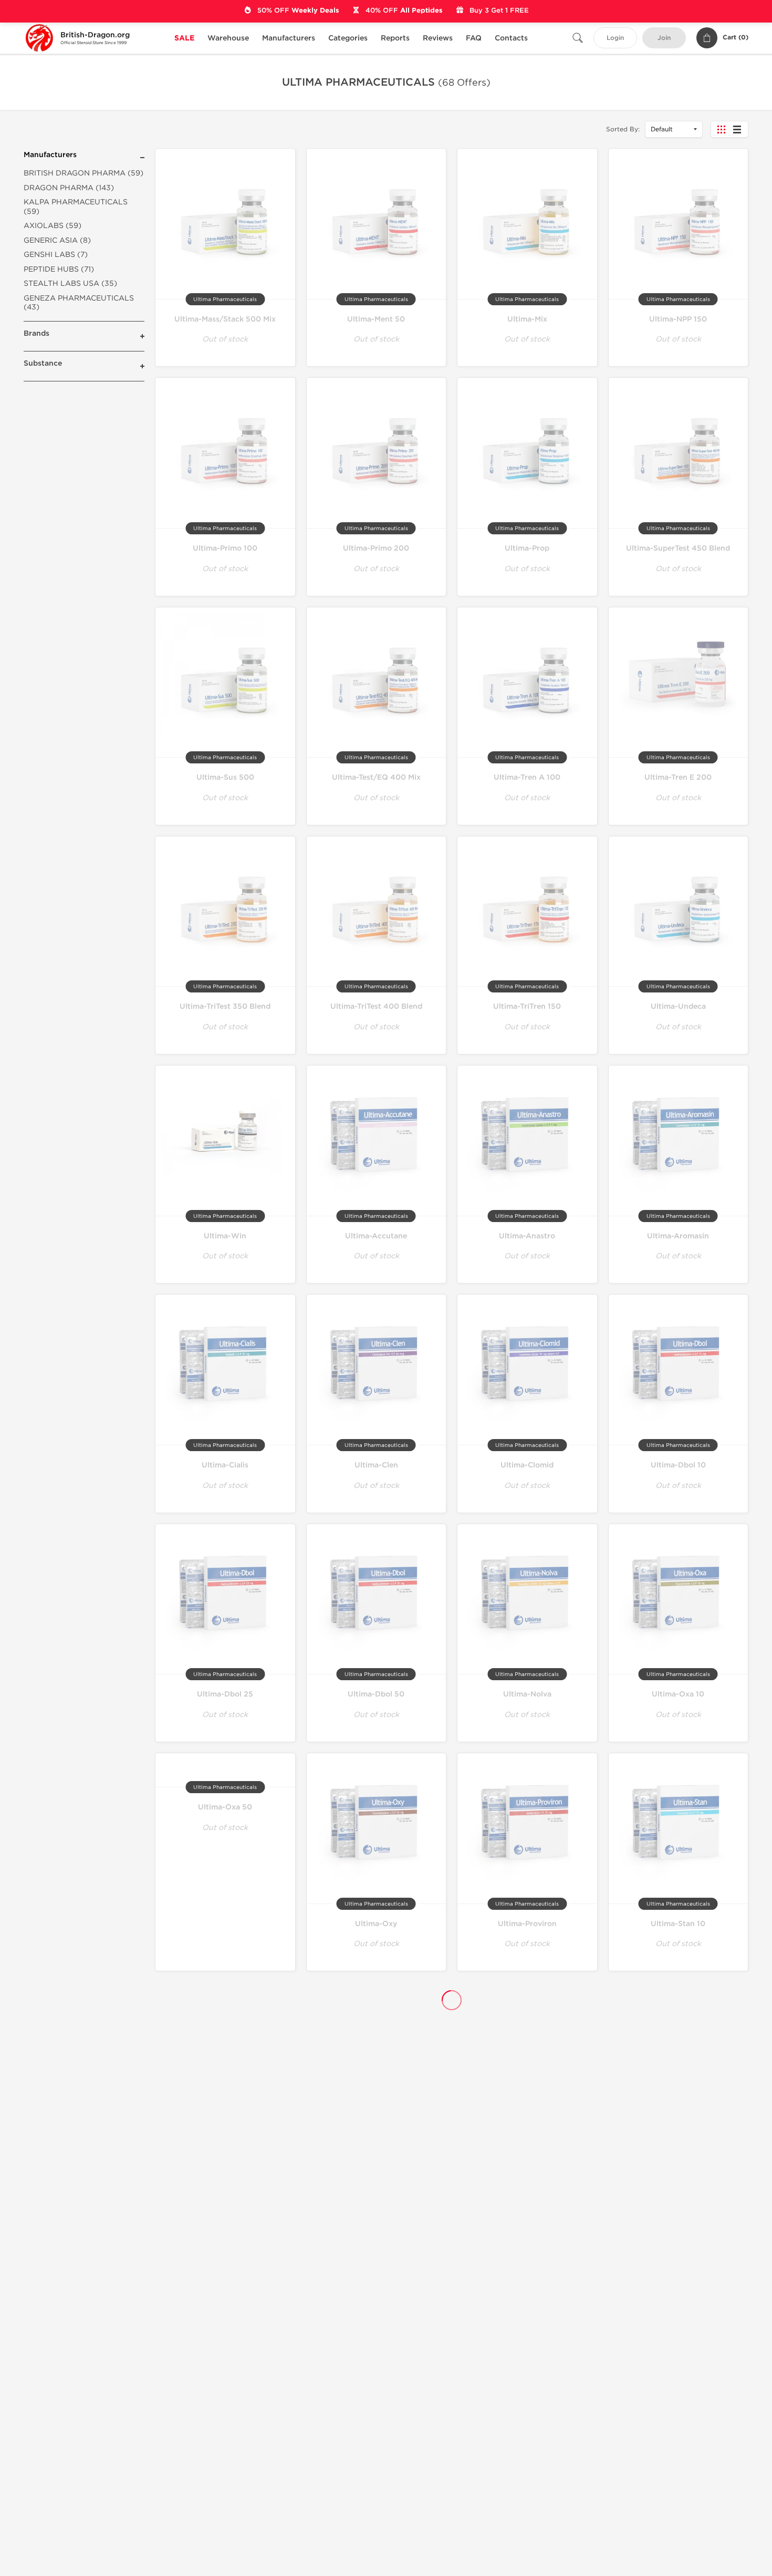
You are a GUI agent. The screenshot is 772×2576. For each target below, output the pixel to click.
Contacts (511, 38)
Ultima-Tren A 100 (527, 777)
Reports (395, 38)
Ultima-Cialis (225, 1465)
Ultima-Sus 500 (225, 777)
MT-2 (376, 2149)
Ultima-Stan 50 (225, 2036)
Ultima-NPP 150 (678, 319)
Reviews (438, 38)
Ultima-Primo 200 (376, 548)
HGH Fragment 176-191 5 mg (678, 2149)
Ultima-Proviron (527, 1924)
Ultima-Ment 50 (376, 319)
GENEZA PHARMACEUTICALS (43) (79, 303)
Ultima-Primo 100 (225, 548)
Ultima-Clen (376, 1465)
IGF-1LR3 (527, 2149)
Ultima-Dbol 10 (678, 1465)
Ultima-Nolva (527, 1694)
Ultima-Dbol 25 (225, 1694)
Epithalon (376, 2375)
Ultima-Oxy (376, 1924)
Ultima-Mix (527, 319)
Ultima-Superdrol (376, 2036)
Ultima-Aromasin (678, 1236)
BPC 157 (527, 2375)
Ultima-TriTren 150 (527, 1006)
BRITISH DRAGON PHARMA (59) (84, 173)
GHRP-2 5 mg (225, 2375)
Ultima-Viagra (678, 2036)
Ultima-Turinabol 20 (678, 2375)
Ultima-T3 (527, 2036)
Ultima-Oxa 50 (225, 1807)
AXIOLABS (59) (53, 226)
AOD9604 (376, 2262)
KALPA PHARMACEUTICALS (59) (76, 207)
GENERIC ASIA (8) (57, 240)
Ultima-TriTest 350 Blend (225, 1006)
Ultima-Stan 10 (678, 1924)
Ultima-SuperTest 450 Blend (678, 548)
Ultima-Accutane (376, 1236)
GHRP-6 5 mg (225, 2262)
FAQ (474, 38)
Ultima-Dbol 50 (376, 1694)
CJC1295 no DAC (678, 2262)
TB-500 (225, 2149)
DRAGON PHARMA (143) (69, 188)
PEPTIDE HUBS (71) (59, 269)
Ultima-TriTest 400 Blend (376, 1006)
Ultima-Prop (527, 548)
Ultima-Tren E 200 (678, 777)
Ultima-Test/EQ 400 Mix (376, 777)
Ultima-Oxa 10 (678, 1694)
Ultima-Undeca (678, 1006)
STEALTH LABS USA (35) (70, 283)
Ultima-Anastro (527, 1236)
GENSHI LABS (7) (56, 255)
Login (615, 38)
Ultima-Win (225, 1236)
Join (664, 38)
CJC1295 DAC (527, 2262)
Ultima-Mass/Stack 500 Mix (225, 319)
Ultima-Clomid (527, 1465)
